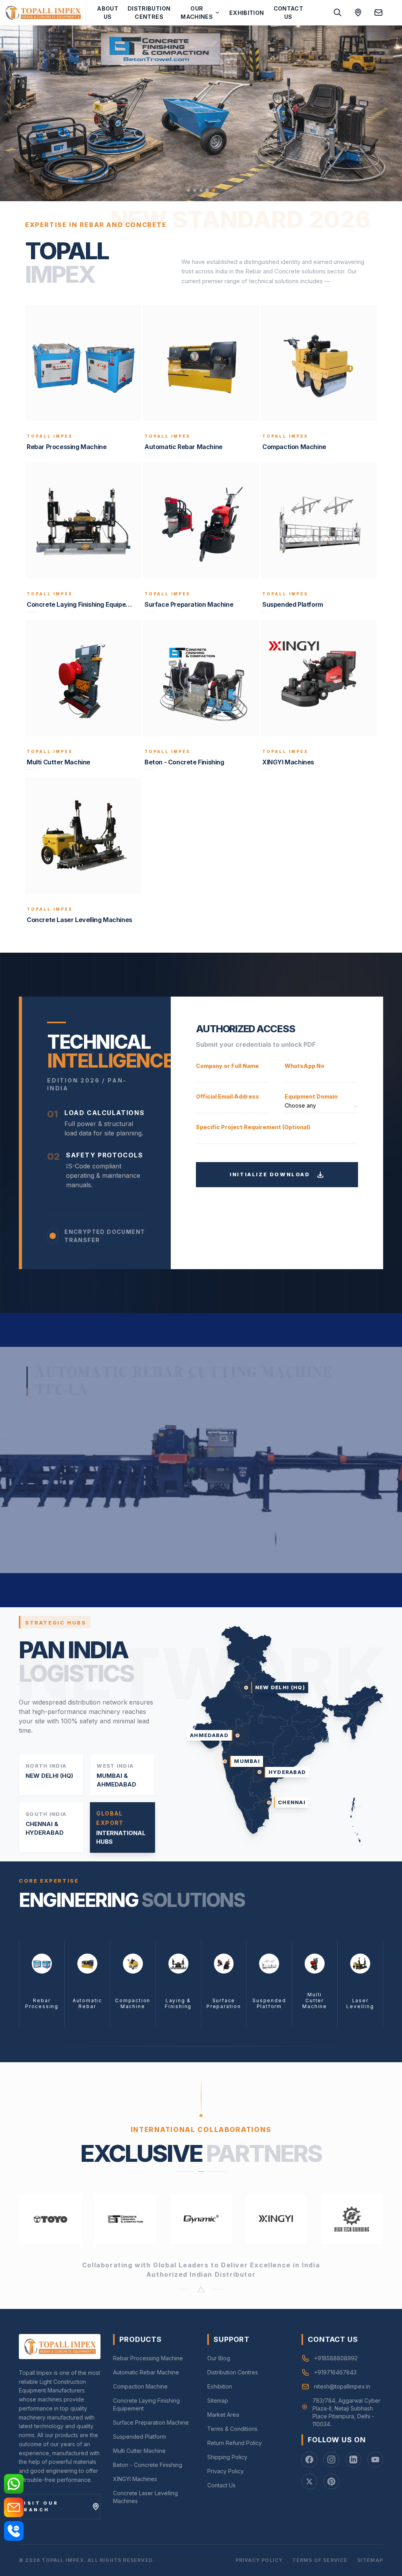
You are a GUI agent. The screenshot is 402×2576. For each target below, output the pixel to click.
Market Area (223, 2415)
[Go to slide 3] (201, 190)
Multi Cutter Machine (139, 2451)
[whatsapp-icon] (14, 2484)
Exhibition (247, 13)
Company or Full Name (227, 1066)
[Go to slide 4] (207, 190)
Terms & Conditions (232, 2429)
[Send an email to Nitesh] (378, 13)
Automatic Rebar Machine (146, 2372)
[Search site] (338, 13)
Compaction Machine (140, 2386)
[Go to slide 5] (214, 190)
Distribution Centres (149, 13)
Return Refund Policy (235, 2443)
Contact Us (288, 13)
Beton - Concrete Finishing (148, 2465)
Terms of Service (320, 2560)
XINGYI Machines (135, 2479)
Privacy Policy (226, 2471)
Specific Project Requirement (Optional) (253, 1127)
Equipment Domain (311, 1096)
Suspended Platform (140, 2437)
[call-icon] (14, 2531)
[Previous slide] (16, 113)
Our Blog (219, 2358)
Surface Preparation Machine (151, 2422)
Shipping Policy (227, 2457)
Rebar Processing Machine (148, 2358)
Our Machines (197, 13)
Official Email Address (227, 1096)
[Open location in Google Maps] (358, 13)
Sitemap (218, 2400)
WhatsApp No (304, 1066)
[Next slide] (386, 113)
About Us (108, 13)
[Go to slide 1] (188, 190)
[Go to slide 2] (195, 190)
